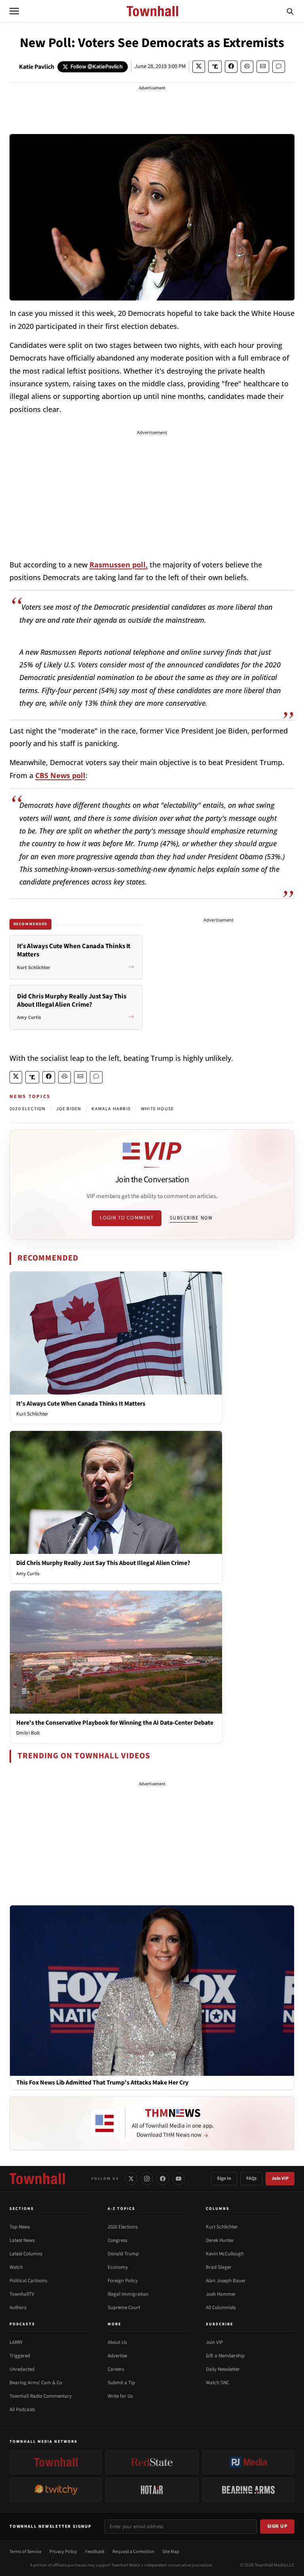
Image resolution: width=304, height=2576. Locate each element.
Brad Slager (219, 2267)
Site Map (171, 2552)
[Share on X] (199, 67)
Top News (20, 2227)
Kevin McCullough (225, 2254)
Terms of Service (26, 2552)
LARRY (16, 2342)
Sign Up (277, 2526)
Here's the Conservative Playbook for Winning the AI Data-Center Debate (115, 1723)
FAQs (251, 2178)
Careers (116, 2369)
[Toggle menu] (14, 11)
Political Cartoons (28, 2281)
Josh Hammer (221, 2294)
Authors (18, 2308)
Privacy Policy (63, 2552)
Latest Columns (26, 2254)
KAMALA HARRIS (111, 1109)
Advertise (117, 2356)
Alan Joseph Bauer (226, 2281)
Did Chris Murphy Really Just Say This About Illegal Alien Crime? (103, 1563)
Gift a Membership (225, 2356)
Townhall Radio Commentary (41, 2396)
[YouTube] (179, 2179)
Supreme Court (124, 2308)
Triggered (20, 2356)
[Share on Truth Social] (215, 67)
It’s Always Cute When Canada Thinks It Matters (81, 1404)
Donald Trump (123, 2254)
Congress (117, 2240)
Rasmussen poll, (119, 565)
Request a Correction (133, 2552)
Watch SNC (218, 2383)
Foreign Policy (123, 2281)
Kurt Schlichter (32, 1414)
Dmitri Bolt (28, 1733)
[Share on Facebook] (231, 67)
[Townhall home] (37, 2179)
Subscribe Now (191, 1218)
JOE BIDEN (69, 1109)
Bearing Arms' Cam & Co (36, 2383)
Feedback (95, 2552)
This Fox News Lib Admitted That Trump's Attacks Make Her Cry (102, 2083)
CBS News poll (60, 775)
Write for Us (120, 2396)
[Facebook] (163, 2179)
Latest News (22, 2240)
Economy (118, 2267)
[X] (131, 2179)
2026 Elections (123, 2227)
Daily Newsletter (223, 2369)
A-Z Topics (122, 2209)
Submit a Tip (121, 2383)
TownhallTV (22, 2294)
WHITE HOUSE (157, 1109)
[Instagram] (147, 2179)
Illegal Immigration (128, 2294)
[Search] (290, 11)
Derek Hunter (220, 2240)
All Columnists (221, 2308)
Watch (16, 2267)
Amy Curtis (28, 1574)
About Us (117, 2342)
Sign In (224, 2178)
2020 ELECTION (28, 1109)
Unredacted (22, 2369)
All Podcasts (22, 2410)
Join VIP (280, 2178)
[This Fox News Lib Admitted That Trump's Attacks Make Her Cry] (152, 1990)
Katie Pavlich (37, 67)
